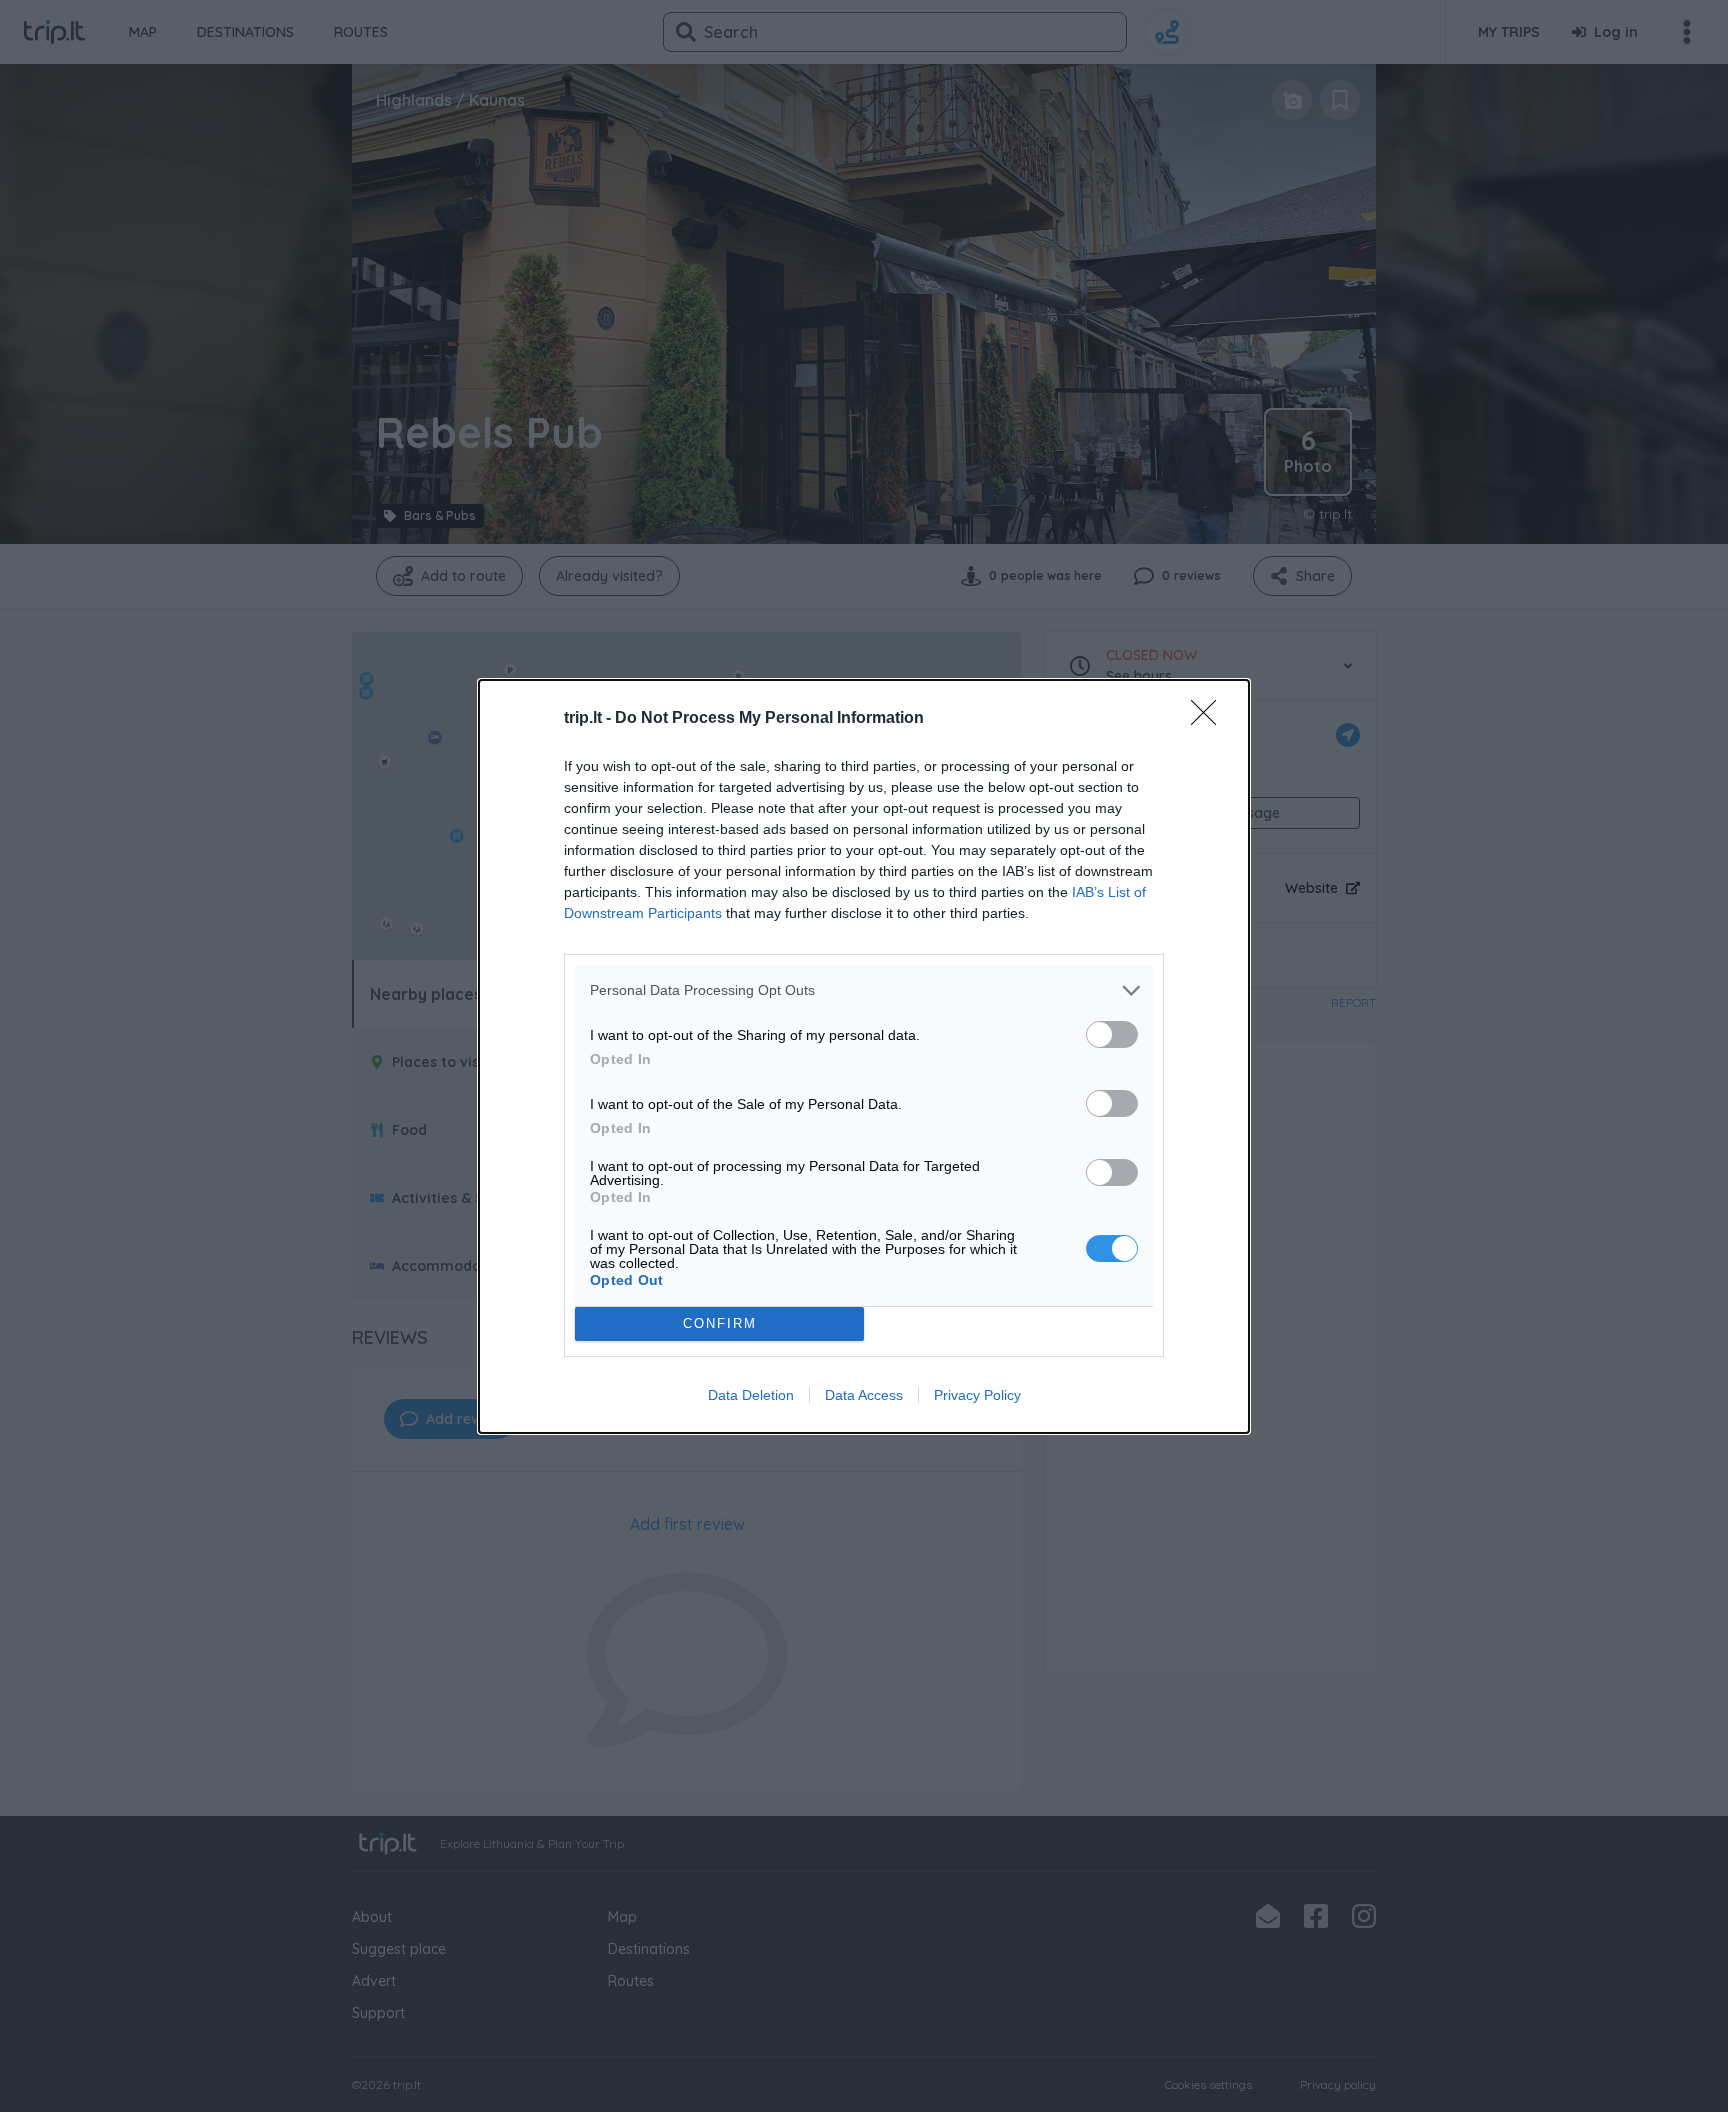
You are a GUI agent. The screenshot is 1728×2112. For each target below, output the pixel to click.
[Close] (1210, 719)
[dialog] (864, 1056)
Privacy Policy (977, 1395)
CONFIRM (720, 1323)
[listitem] (864, 990)
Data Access (864, 1395)
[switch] (1112, 1034)
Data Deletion (751, 1395)
